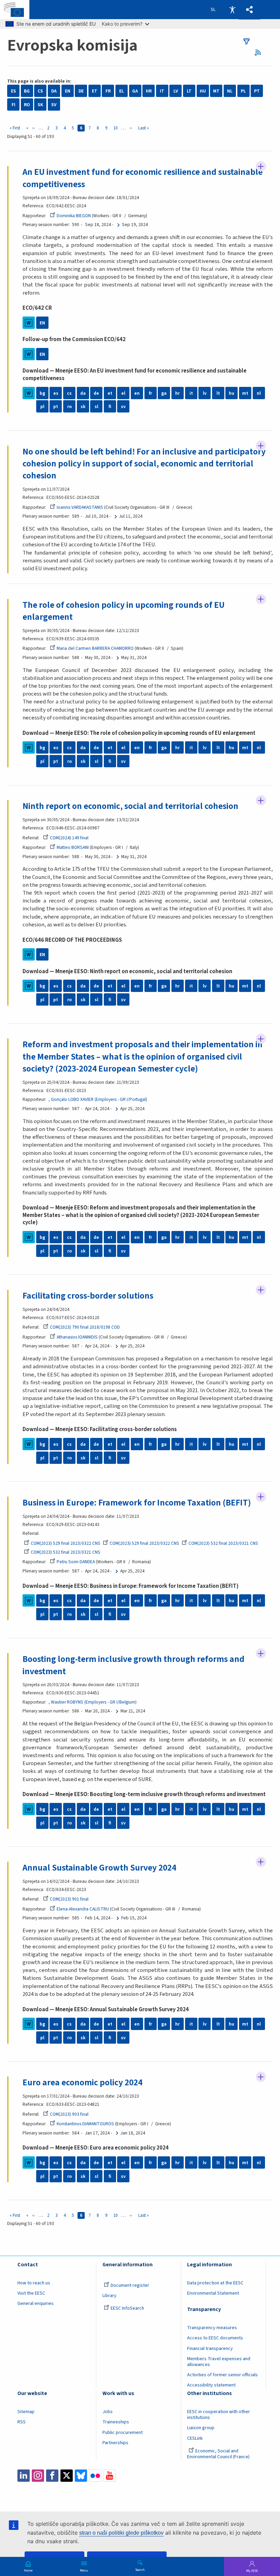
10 (117, 128)
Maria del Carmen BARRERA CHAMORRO (95, 648)
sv (123, 407)
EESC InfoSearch (127, 2308)
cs (69, 393)
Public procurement (123, 2433)
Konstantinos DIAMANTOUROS (85, 2124)
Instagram (38, 2476)
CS (40, 91)
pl (42, 407)
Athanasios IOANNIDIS (77, 1337)
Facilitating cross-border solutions (88, 1296)
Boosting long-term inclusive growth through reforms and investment (134, 1665)
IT (162, 91)
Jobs (108, 2412)
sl (96, 407)
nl (259, 393)
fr (150, 393)
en (137, 393)
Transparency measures (212, 2328)
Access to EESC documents (215, 2338)
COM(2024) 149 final (69, 838)
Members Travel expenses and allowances (219, 2362)
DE (81, 91)
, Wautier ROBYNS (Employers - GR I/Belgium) (93, 1702)
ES (13, 91)
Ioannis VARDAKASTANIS (80, 507)
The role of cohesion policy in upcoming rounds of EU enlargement (124, 611)
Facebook (52, 2476)
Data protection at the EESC (215, 2283)
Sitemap (26, 2412)
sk (83, 407)
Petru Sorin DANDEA (76, 1562)
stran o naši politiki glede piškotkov (121, 2533)
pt (56, 407)
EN (68, 91)
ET (95, 91)
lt (218, 393)
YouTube (110, 2476)
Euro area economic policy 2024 (82, 2083)
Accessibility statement (211, 2385)
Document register (130, 2285)
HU (203, 91)
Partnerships (115, 2443)
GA (135, 91)
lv (205, 393)
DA (54, 91)
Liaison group (201, 2428)
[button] (250, 10)
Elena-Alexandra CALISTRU (83, 1909)
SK (40, 105)
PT (257, 91)
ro (69, 407)
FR (108, 91)
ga (164, 393)
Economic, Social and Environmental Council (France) (219, 2454)
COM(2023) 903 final (69, 2114)
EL (122, 91)
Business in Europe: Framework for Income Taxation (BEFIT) (137, 1503)
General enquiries (36, 2304)
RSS (260, 52)
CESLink (195, 2438)
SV (54, 105)
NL (230, 91)
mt (245, 393)
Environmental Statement (213, 2293)
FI (13, 105)
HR (149, 91)
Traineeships (116, 2422)
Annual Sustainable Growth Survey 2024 (99, 1868)
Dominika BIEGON (74, 216)
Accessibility (232, 10)
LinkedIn (24, 2476)
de (96, 393)
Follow (261, 166)
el (123, 393)
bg (42, 393)
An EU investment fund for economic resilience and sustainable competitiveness (143, 178)
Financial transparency (210, 2349)
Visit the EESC (31, 2293)
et (110, 393)
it (191, 393)
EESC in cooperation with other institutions (219, 2415)
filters (247, 41)
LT (189, 91)
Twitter (67, 2476)
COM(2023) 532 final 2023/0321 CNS (223, 1543)
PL (243, 91)
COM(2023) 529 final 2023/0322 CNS (66, 1543)
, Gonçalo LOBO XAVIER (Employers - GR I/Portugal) (98, 1099)
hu (232, 393)
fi (110, 407)
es (56, 393)
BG (27, 91)
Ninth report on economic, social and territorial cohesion (130, 806)
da (83, 393)
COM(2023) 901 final (69, 1899)
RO (27, 105)
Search (140, 2570)
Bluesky (81, 2476)
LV (176, 91)
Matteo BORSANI (73, 847)
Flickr (95, 2476)
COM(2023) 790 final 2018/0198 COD (85, 1327)
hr (177, 393)
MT (216, 91)
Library (109, 2296)
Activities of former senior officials (222, 2375)
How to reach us (34, 2283)
